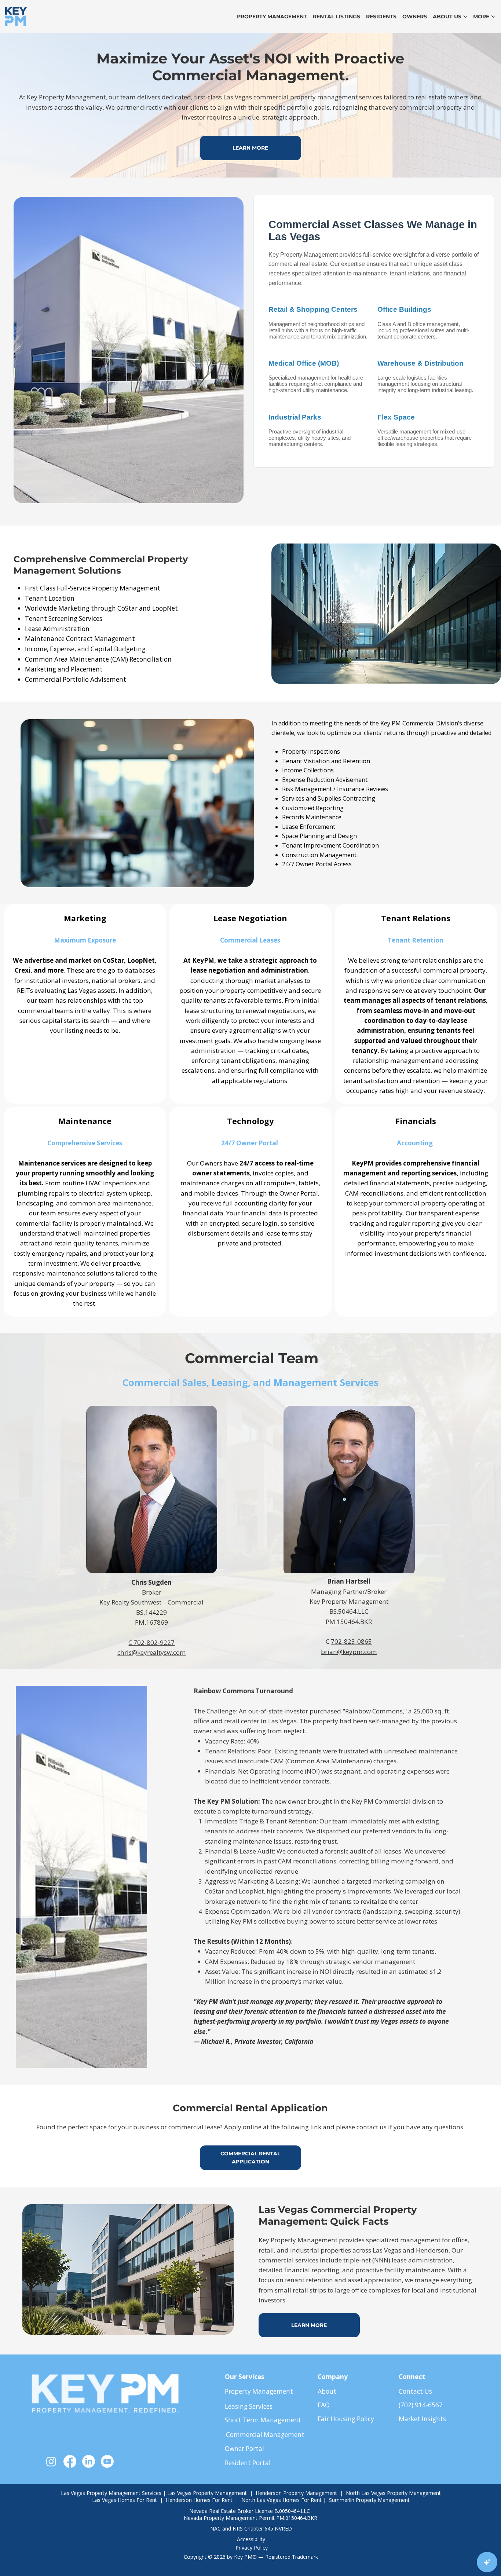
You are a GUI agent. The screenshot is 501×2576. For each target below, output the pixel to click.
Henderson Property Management (297, 2493)
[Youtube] (107, 2461)
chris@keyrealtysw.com (152, 1652)
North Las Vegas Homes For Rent (282, 2500)
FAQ (324, 2405)
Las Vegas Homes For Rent (125, 2500)
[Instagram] (51, 2461)
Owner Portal (244, 2449)
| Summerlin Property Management (366, 2500)
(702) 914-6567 (421, 2405)
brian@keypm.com (349, 1652)
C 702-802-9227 (151, 1642)
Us (427, 2391)
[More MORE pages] (493, 17)
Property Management (259, 2391)
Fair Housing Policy (346, 2419)
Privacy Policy (252, 2548)
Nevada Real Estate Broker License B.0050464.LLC (250, 2511)
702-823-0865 (351, 1641)
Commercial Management (265, 2435)
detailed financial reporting (299, 2270)
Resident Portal (248, 2463)
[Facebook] (70, 2461)
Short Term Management (263, 2420)
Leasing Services (249, 2406)
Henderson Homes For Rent (199, 2500)
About (327, 2391)
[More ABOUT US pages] (465, 17)
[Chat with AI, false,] (487, 2562)
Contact (411, 2391)
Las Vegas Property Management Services (111, 2493)
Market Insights (422, 2419)
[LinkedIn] (89, 2461)
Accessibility (251, 2539)
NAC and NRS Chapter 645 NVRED (251, 2529)
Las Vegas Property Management (207, 2493)
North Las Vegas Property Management (393, 2493)
